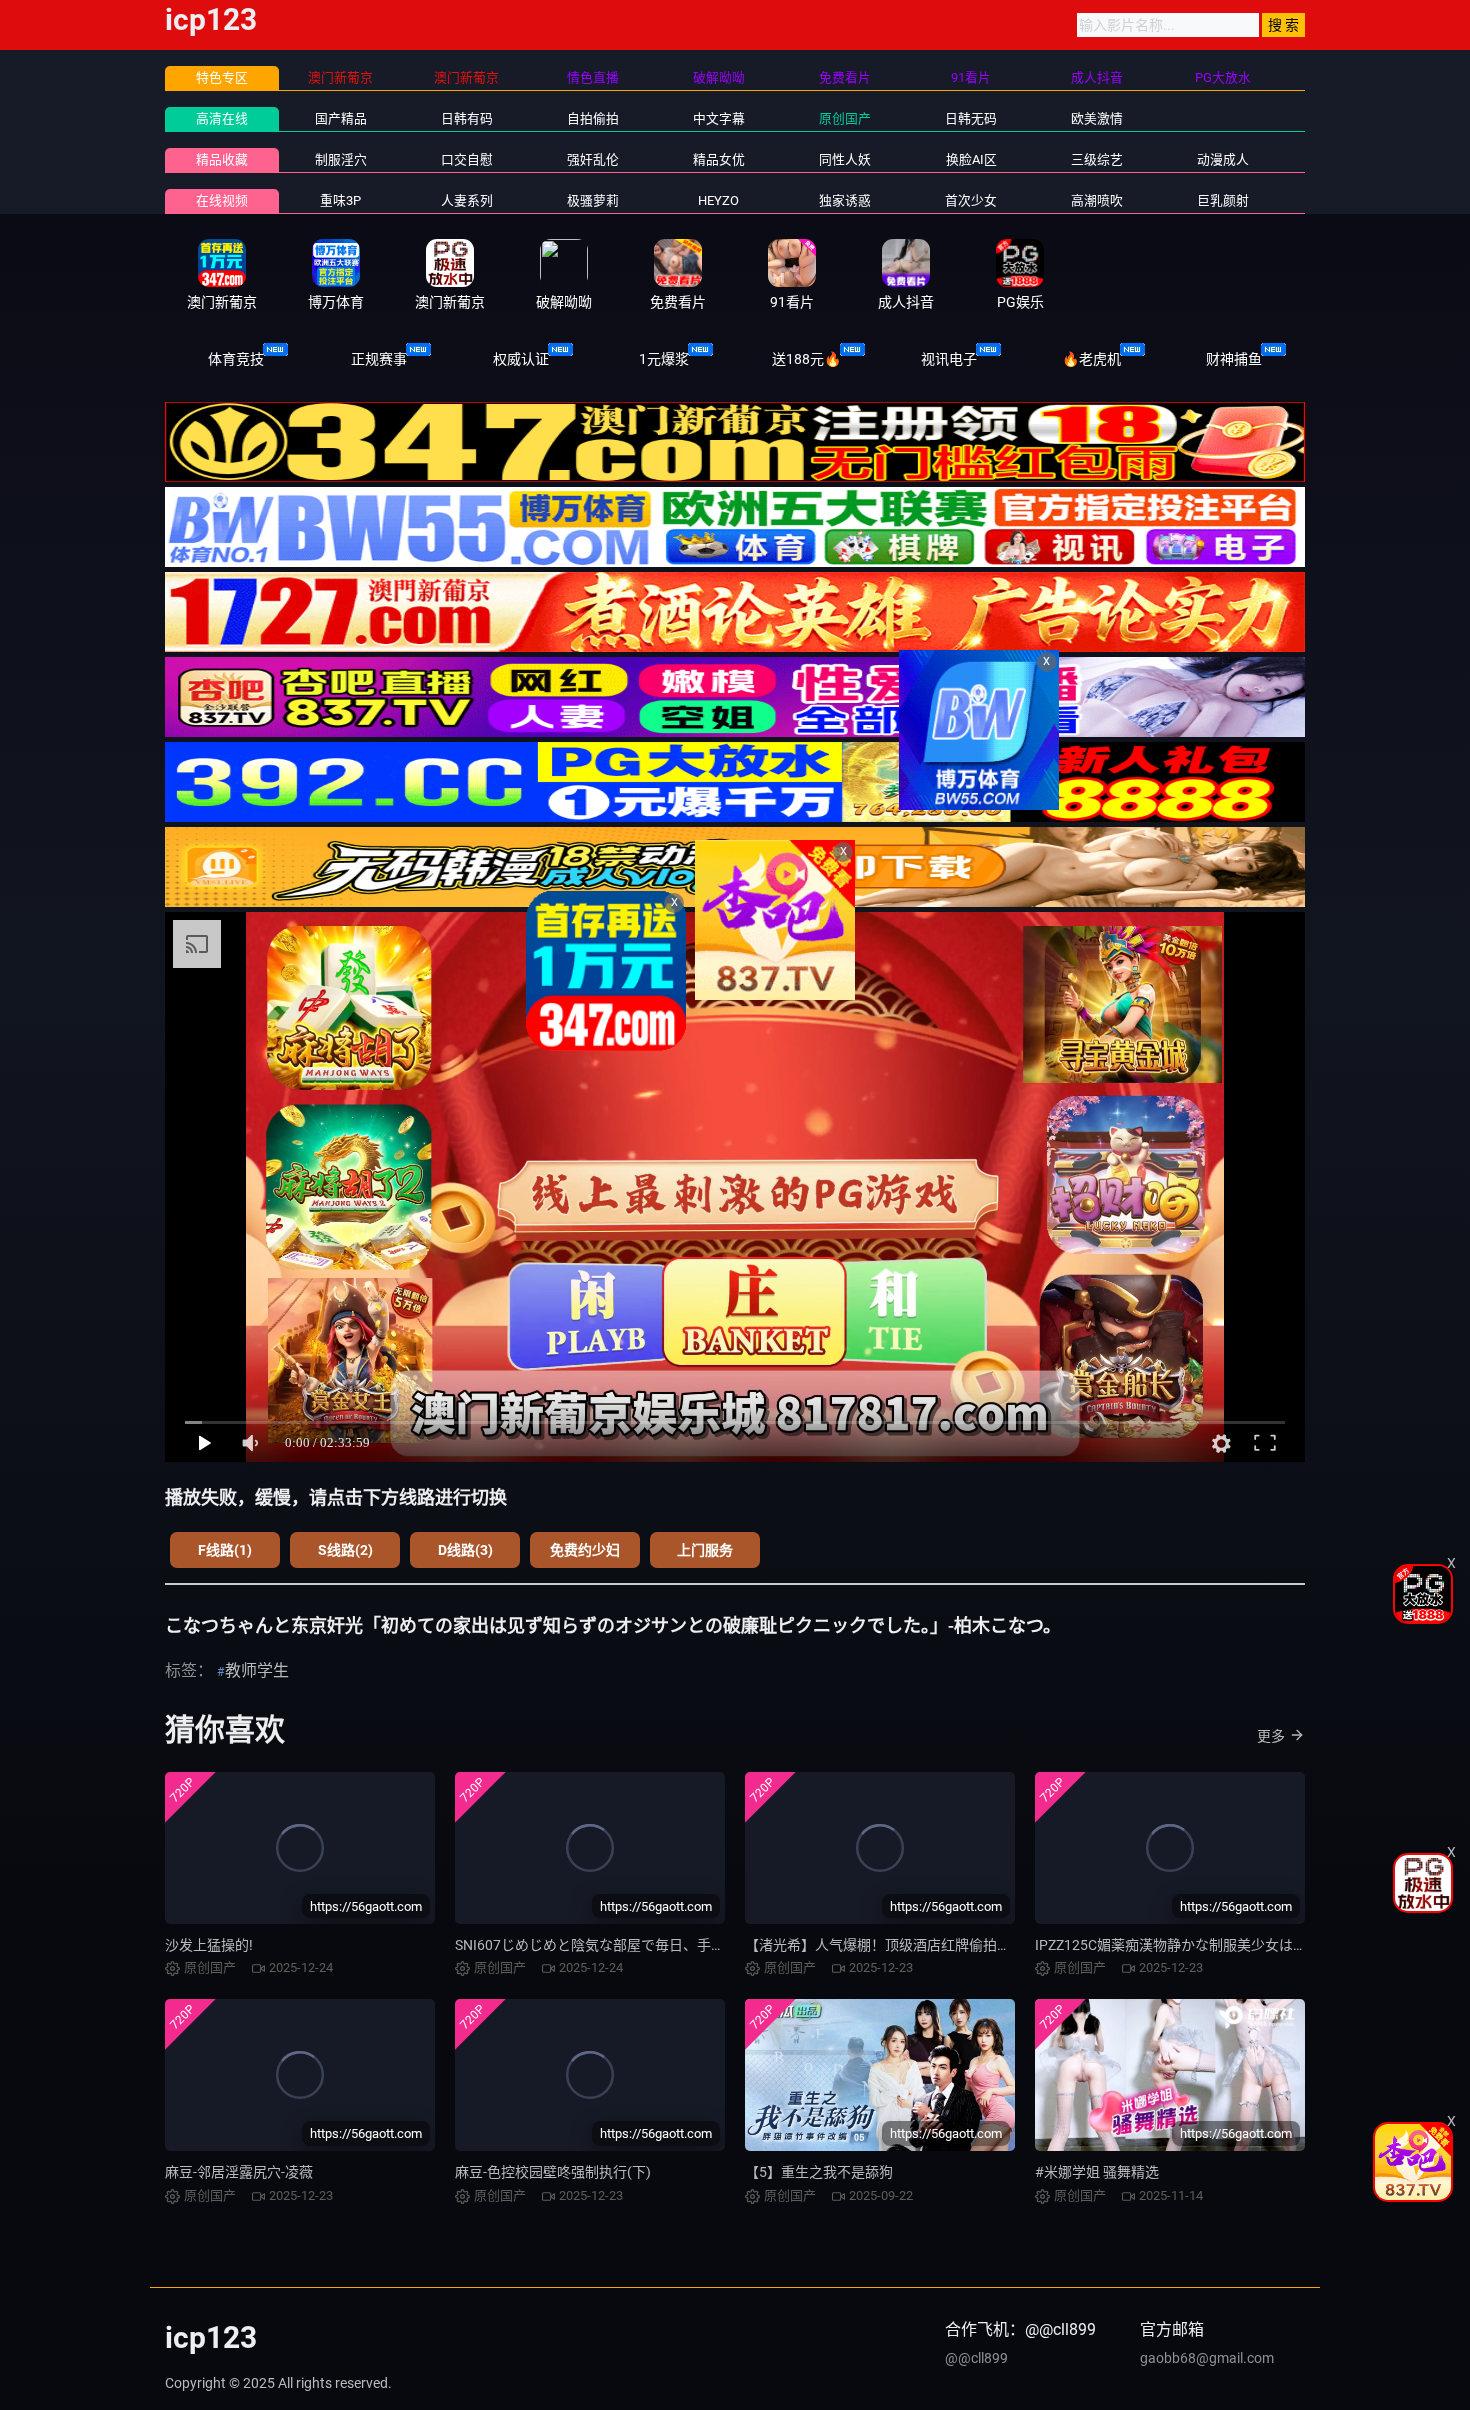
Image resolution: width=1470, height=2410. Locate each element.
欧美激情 (1097, 118)
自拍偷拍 (593, 118)
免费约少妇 (585, 1550)
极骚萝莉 (593, 200)
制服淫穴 (341, 159)
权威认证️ (521, 359)
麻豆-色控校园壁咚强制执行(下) (553, 2172)
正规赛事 (379, 359)
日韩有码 (467, 118)
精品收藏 (222, 159)
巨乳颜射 (1223, 200)
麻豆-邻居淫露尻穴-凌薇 (239, 2172)
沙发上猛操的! (209, 1945)
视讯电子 (949, 359)
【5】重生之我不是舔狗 (819, 2172)
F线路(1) (225, 1550)
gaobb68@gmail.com (1207, 2358)
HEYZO (718, 200)
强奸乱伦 (593, 159)
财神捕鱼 (1234, 359)
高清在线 (222, 118)
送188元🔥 (806, 359)
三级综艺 (1097, 159)
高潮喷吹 (1097, 200)
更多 (1271, 1736)
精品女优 (719, 159)
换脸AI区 (971, 159)
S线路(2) (345, 1550)
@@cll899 (976, 2358)
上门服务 (705, 1550)
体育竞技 (236, 359)
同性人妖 (845, 159)
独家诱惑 (845, 200)
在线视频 (222, 200)
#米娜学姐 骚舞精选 (1097, 2172)
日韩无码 (971, 118)
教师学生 (257, 1670)
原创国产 (845, 118)
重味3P (340, 200)
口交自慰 (467, 159)
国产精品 (341, 118)
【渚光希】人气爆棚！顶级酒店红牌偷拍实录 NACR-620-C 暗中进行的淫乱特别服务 (1004, 1945)
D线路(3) (465, 1550)
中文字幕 (719, 118)
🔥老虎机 (1091, 359)
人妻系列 (467, 200)
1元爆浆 (664, 359)
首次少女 (971, 200)
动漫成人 (1223, 159)
